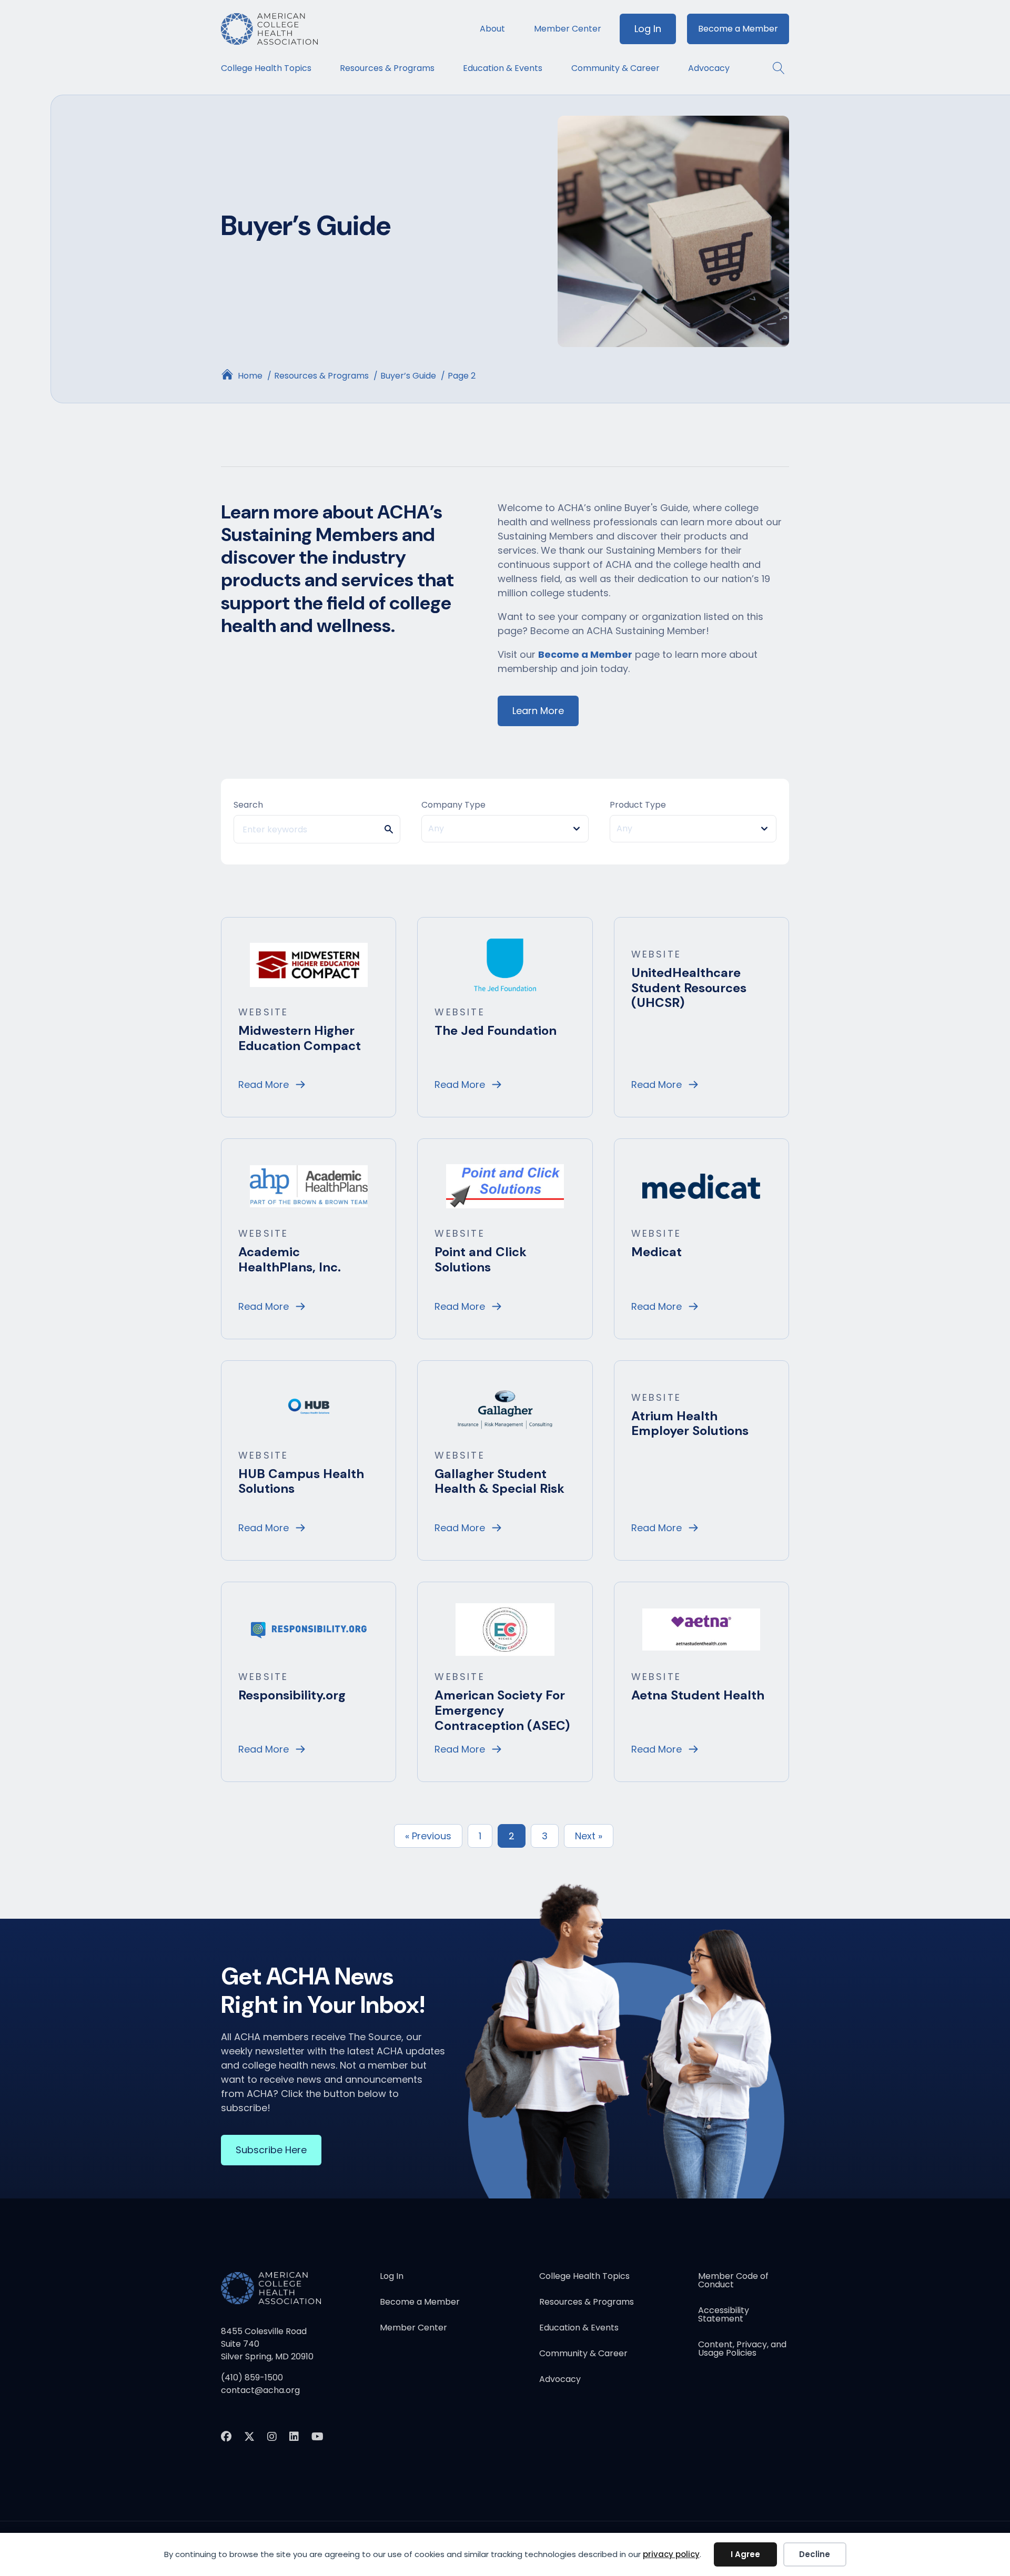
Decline (815, 2554)
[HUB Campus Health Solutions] (309, 1407)
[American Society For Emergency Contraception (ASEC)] (505, 1629)
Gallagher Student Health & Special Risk (499, 1481)
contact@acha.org (260, 2390)
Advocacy (709, 68)
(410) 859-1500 (252, 2378)
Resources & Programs (387, 68)
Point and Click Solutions (481, 1259)
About (492, 29)
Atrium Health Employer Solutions (690, 1423)
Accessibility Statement (724, 2315)
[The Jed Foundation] (505, 964)
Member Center (568, 29)
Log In (648, 29)
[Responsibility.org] (309, 1629)
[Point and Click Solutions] (505, 1186)
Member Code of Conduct (733, 2281)
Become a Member (738, 29)
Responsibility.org (292, 1695)
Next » (589, 1836)
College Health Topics (266, 68)
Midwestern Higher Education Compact (300, 1038)
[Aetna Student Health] (701, 1629)
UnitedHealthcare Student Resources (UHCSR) (689, 988)
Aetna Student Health (698, 1695)
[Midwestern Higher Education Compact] (309, 964)
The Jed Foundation (496, 1030)
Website (263, 1012)
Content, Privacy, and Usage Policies (742, 2350)
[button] (774, 68)
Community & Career (615, 68)
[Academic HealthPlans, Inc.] (309, 1186)
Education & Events (503, 68)
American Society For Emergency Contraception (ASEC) (502, 1710)
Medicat (656, 1252)
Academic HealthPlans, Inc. (290, 1259)
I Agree (745, 2554)
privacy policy (671, 2554)
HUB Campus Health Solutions (301, 1481)
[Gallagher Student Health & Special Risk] (505, 1407)
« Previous (428, 1836)
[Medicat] (701, 1186)
